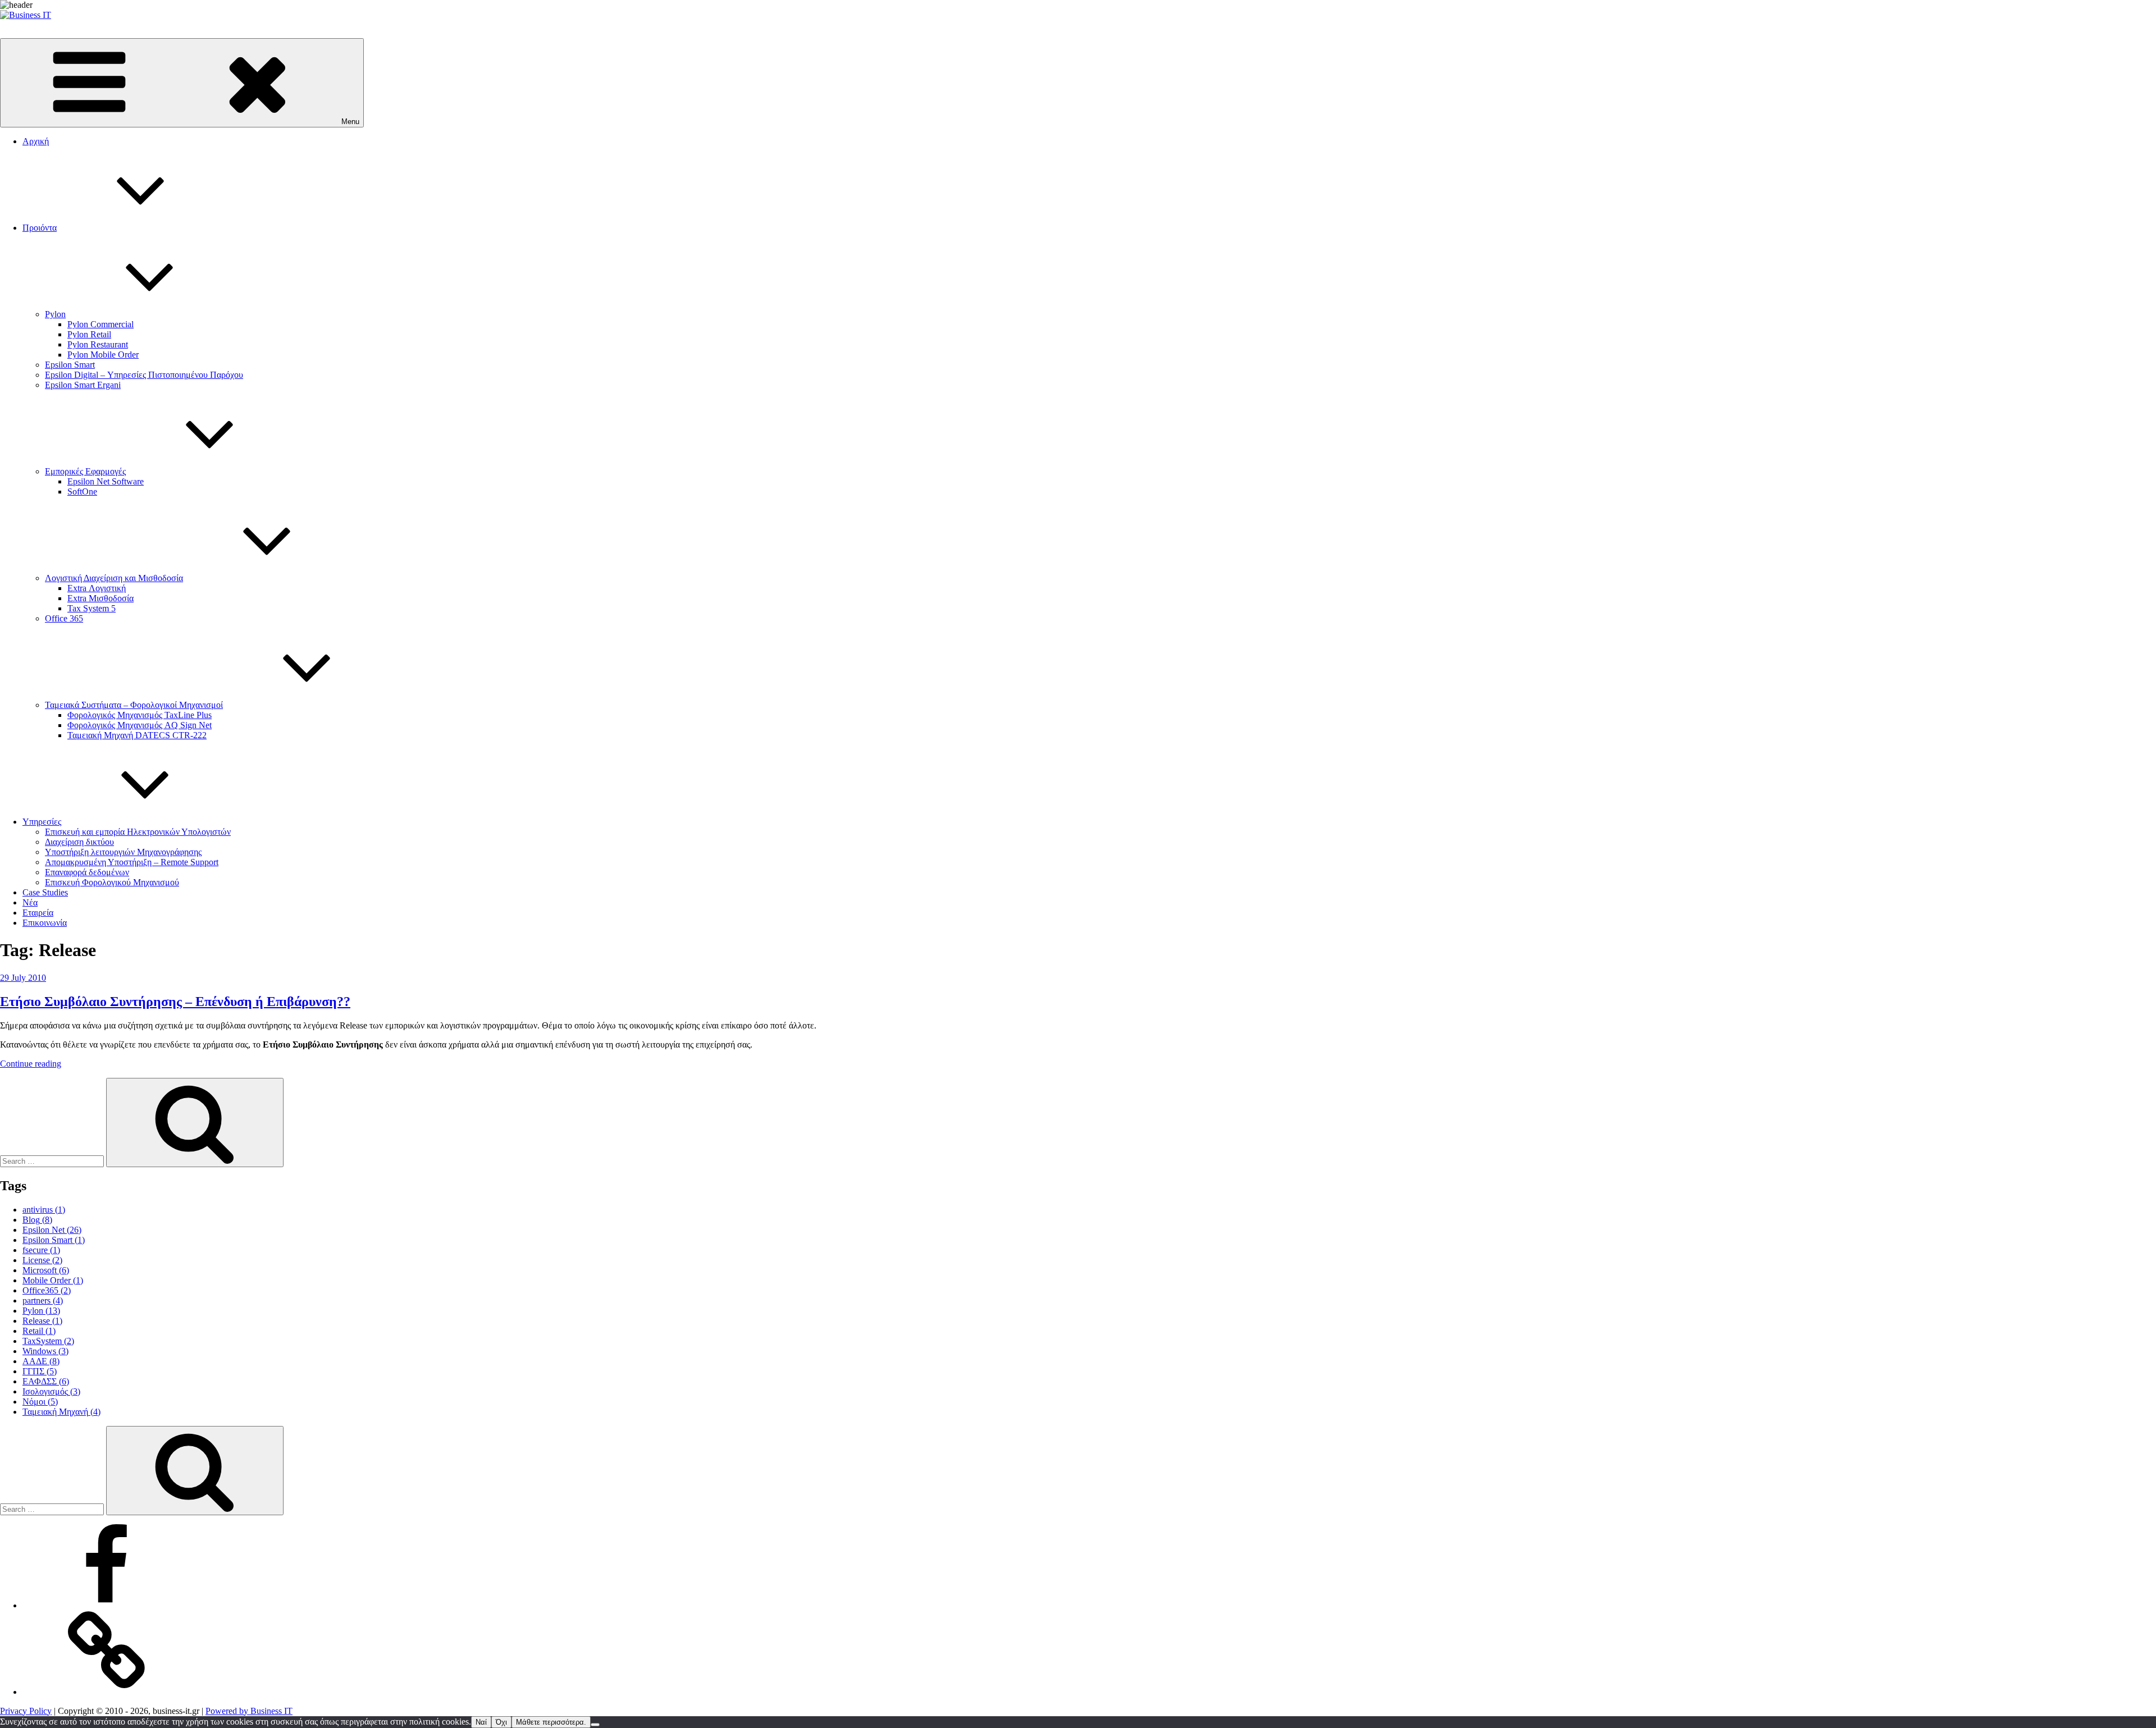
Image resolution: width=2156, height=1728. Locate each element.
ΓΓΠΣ (40, 1371)
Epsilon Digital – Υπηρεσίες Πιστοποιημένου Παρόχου (144, 375)
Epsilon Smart (70, 365)
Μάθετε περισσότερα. (551, 1722)
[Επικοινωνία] (107, 1692)
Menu (350, 122)
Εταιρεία (38, 913)
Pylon (55, 314)
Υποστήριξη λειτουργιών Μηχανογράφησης (123, 852)
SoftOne (82, 492)
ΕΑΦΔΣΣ (46, 1381)
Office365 (47, 1290)
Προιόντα (40, 228)
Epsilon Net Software (106, 481)
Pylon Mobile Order (103, 355)
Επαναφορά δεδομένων (87, 872)
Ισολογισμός (51, 1391)
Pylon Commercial (101, 324)
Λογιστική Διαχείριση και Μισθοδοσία (114, 578)
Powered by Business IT (249, 1711)
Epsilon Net (52, 1230)
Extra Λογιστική (97, 588)
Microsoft (46, 1270)
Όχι (501, 1722)
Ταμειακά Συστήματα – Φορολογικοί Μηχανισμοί (134, 705)
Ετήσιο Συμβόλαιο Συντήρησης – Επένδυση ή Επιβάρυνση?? (175, 1002)
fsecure (41, 1250)
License (42, 1260)
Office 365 (64, 618)
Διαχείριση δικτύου (79, 842)
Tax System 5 (92, 608)
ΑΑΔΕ (41, 1361)
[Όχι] (595, 1725)
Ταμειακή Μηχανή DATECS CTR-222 (137, 735)
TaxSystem (48, 1341)
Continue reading (31, 1064)
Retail (39, 1331)
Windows (45, 1351)
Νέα (30, 902)
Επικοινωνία (45, 923)
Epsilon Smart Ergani (83, 385)
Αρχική (36, 141)
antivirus (44, 1210)
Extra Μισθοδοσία (101, 598)
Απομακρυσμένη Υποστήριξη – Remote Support (132, 862)
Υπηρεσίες (42, 822)
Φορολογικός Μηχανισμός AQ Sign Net (140, 725)
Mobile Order (53, 1280)
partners (43, 1300)
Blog (37, 1220)
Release (42, 1321)
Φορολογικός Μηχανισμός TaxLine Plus (140, 715)
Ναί (481, 1722)
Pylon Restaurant (98, 344)
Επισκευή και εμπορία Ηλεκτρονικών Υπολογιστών (138, 832)
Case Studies (45, 892)
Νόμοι (40, 1402)
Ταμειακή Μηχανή (61, 1412)
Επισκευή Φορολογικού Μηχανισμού (112, 882)
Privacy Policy (26, 1711)
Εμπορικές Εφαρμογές (85, 471)
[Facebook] (107, 1605)
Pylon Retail (89, 334)
